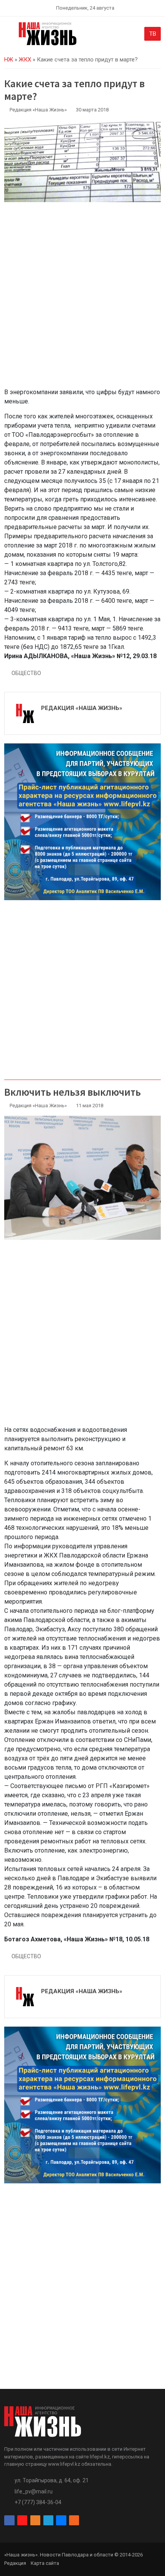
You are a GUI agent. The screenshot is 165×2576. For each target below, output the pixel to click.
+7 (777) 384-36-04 (38, 2502)
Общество (26, 673)
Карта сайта (45, 2563)
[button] (9, 35)
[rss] (74, 2520)
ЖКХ (25, 60)
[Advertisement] (82, 299)
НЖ (9, 60)
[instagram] (22, 2520)
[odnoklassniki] (35, 2520)
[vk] (61, 2520)
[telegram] (48, 2520)
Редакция (15, 2563)
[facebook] (9, 2520)
